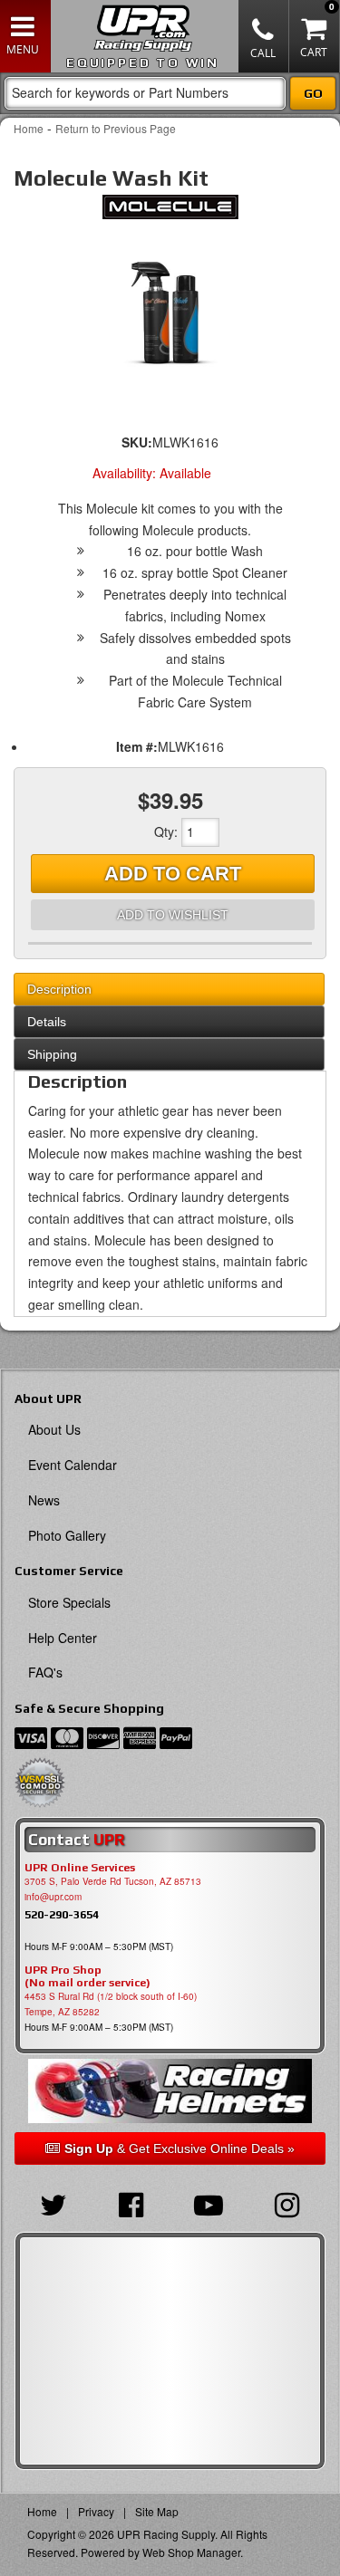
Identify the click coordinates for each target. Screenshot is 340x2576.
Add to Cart (173, 874)
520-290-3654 (62, 1914)
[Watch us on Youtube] (209, 2203)
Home (29, 128)
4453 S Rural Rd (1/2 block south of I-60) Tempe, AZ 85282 (111, 2004)
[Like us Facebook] (131, 2203)
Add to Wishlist (173, 915)
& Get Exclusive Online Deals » (180, 2148)
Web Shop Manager (191, 2552)
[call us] (264, 36)
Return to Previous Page (116, 128)
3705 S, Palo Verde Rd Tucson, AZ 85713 (113, 1881)
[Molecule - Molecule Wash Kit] (170, 212)
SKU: (137, 442)
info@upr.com (53, 1897)
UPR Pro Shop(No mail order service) (87, 1976)
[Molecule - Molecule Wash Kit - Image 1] (170, 312)
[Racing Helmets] (170, 2091)
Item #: (137, 746)
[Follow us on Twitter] (53, 2203)
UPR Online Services (80, 1868)
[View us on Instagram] (287, 2203)
